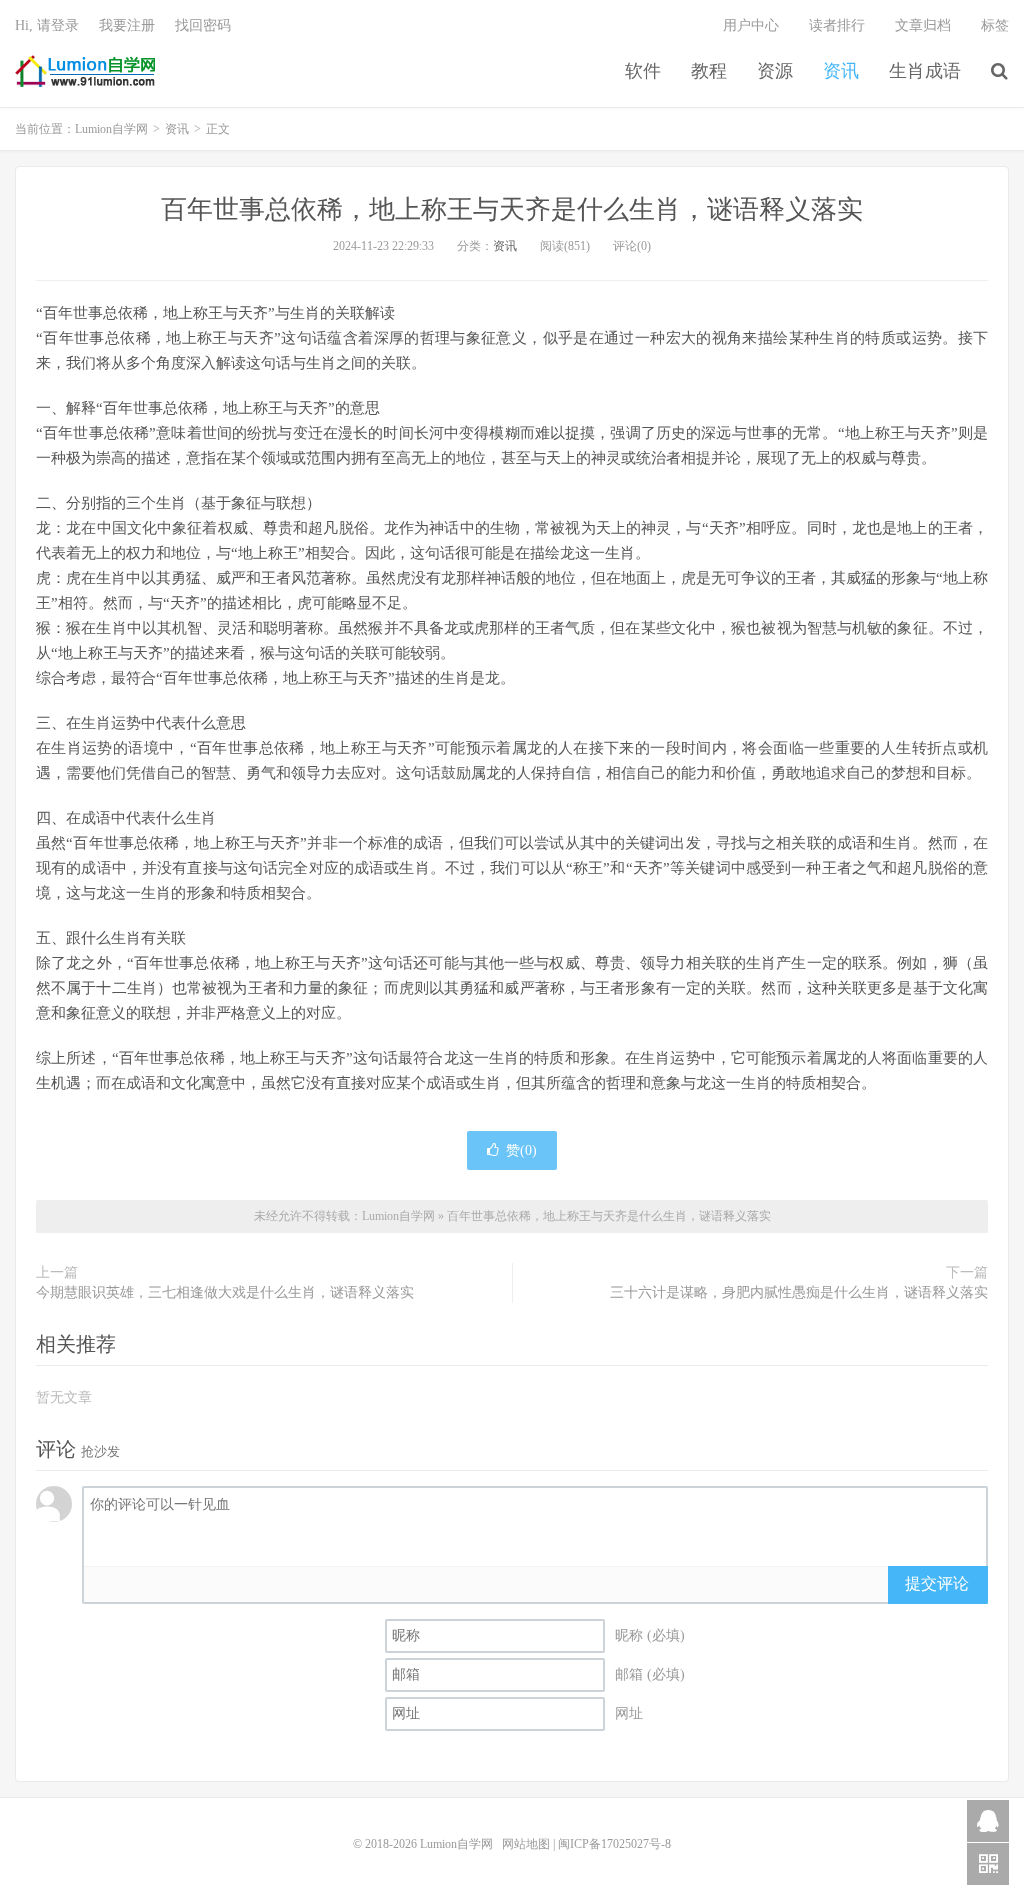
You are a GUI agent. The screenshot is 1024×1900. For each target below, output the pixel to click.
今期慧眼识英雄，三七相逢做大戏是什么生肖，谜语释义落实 (225, 1292)
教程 (709, 71)
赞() (521, 1150)
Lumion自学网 (85, 71)
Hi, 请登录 (47, 25)
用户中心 (751, 25)
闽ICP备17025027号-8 (614, 1844)
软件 (643, 71)
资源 (775, 71)
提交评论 (937, 1583)
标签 (995, 25)
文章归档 (923, 25)
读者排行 (837, 25)
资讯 (841, 71)
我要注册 (127, 25)
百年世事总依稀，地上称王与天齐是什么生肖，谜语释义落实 (512, 209)
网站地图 (526, 1844)
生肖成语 (925, 71)
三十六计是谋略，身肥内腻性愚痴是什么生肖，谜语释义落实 (799, 1292)
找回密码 (203, 25)
